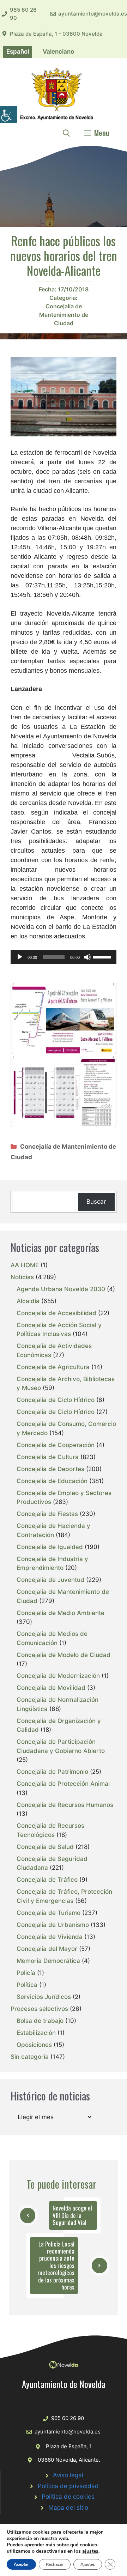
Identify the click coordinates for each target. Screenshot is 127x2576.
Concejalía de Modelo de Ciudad (64, 1655)
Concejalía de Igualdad (50, 1547)
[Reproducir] (20, 957)
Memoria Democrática (48, 1961)
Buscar (96, 1202)
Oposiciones (34, 2045)
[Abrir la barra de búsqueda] (66, 133)
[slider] (103, 956)
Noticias (22, 1277)
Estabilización (36, 2033)
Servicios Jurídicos (44, 1997)
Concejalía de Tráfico (47, 1880)
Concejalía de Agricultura (53, 1367)
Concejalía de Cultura (48, 1457)
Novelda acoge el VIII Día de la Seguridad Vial (72, 2215)
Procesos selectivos (39, 2009)
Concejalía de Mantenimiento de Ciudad (64, 315)
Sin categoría (30, 2057)
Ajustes (88, 2564)
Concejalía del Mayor (47, 1949)
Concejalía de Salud (45, 1847)
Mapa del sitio (68, 2508)
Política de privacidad (68, 2486)
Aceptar (21, 2564)
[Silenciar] (87, 957)
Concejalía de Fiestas (47, 1514)
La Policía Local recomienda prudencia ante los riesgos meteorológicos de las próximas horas (56, 2265)
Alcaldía (28, 1301)
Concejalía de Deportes (50, 1469)
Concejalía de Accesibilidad (56, 1313)
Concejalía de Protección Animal (63, 1784)
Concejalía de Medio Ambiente (61, 1613)
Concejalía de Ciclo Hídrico (56, 1400)
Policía (26, 1973)
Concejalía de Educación (52, 1481)
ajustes (90, 2551)
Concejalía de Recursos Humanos (65, 1805)
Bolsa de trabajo (40, 2021)
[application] (64, 957)
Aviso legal (68, 2475)
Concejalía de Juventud (50, 1580)
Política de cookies (68, 2497)
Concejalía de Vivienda (50, 1937)
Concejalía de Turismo (49, 1913)
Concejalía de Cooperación (56, 1445)
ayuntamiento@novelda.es (93, 14)
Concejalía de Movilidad (51, 1688)
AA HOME (25, 1265)
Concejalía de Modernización (58, 1676)
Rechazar (55, 2564)
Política (27, 1985)
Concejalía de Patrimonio (52, 1772)
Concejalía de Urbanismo (53, 1925)
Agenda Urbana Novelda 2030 (61, 1289)
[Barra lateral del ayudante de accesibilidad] (8, 114)
